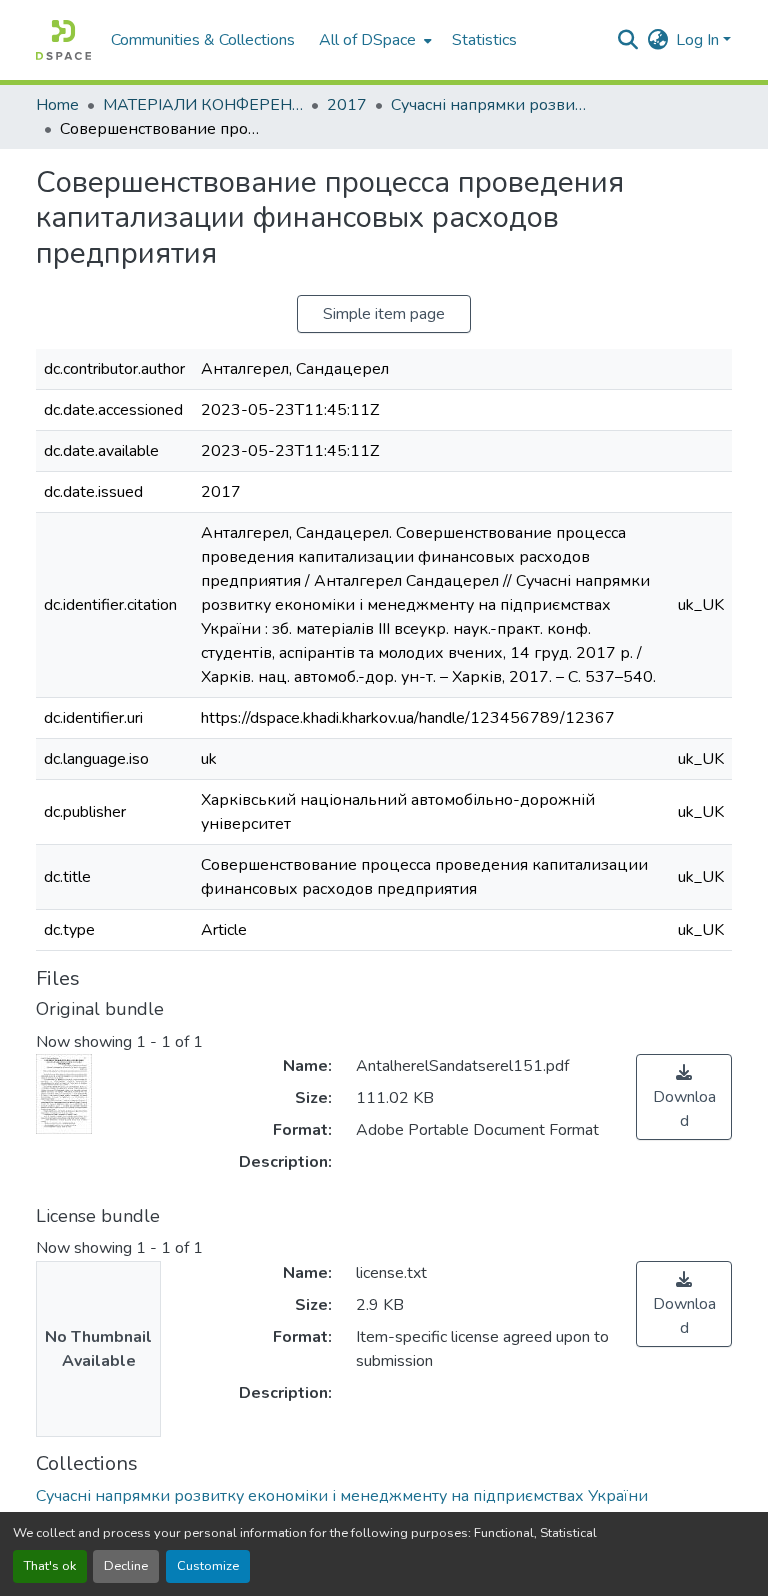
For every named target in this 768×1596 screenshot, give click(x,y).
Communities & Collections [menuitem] (203, 40)
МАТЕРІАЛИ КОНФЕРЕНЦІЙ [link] (203, 105)
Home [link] (57, 105)
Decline (126, 1566)
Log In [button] (699, 40)
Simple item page (384, 314)
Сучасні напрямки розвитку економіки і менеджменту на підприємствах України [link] (491, 105)
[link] (684, 1097)
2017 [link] (347, 105)
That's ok (50, 1566)
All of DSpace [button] (367, 40)
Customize (208, 1566)
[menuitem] (373, 40)
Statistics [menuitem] (484, 40)
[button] (63, 40)
